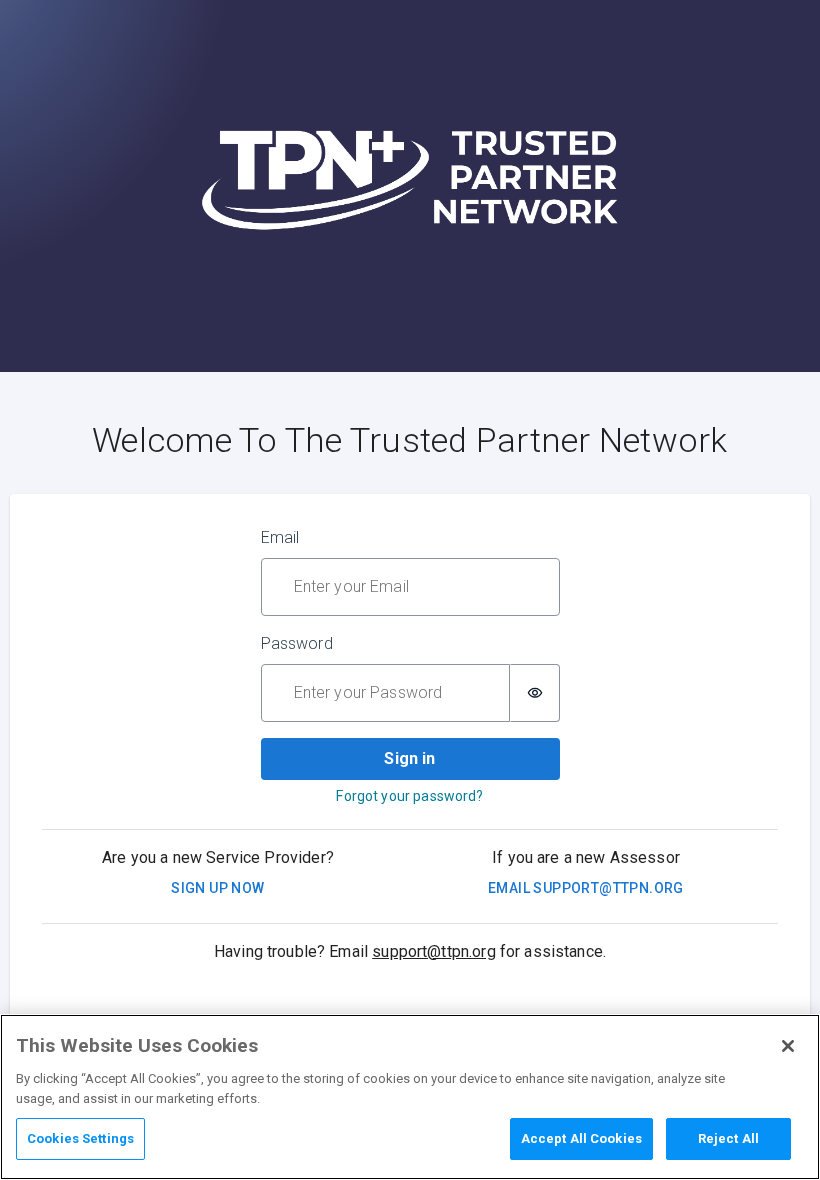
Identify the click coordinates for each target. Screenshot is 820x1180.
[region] (410, 1097)
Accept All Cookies (581, 1138)
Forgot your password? (409, 796)
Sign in (409, 758)
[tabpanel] (410, 677)
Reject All (728, 1138)
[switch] (535, 693)
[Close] (788, 1046)
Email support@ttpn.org (586, 888)
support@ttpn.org (433, 951)
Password (297, 643)
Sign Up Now (217, 888)
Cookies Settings (80, 1138)
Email (280, 537)
